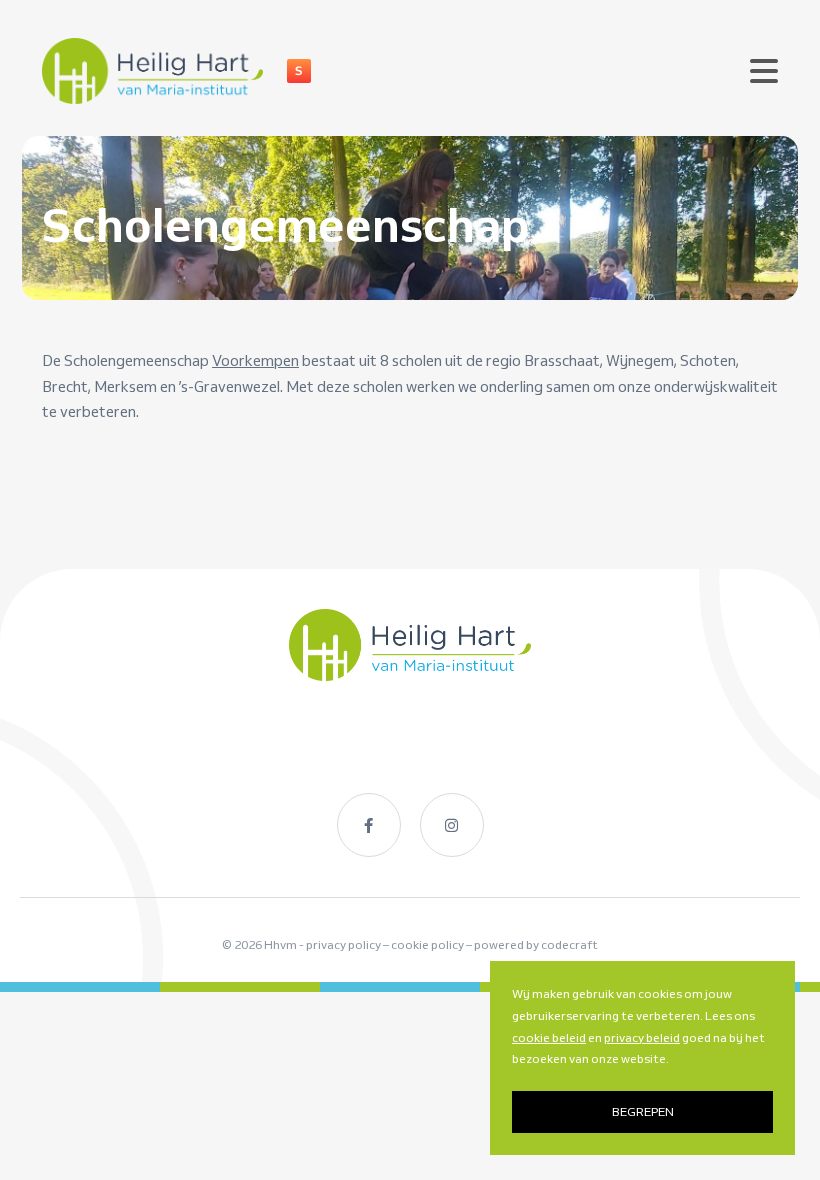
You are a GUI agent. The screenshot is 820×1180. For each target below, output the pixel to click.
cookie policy (427, 945)
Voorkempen (255, 360)
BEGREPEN (643, 1111)
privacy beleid (642, 1037)
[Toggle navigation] (764, 71)
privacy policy (343, 945)
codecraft (569, 945)
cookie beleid (549, 1037)
